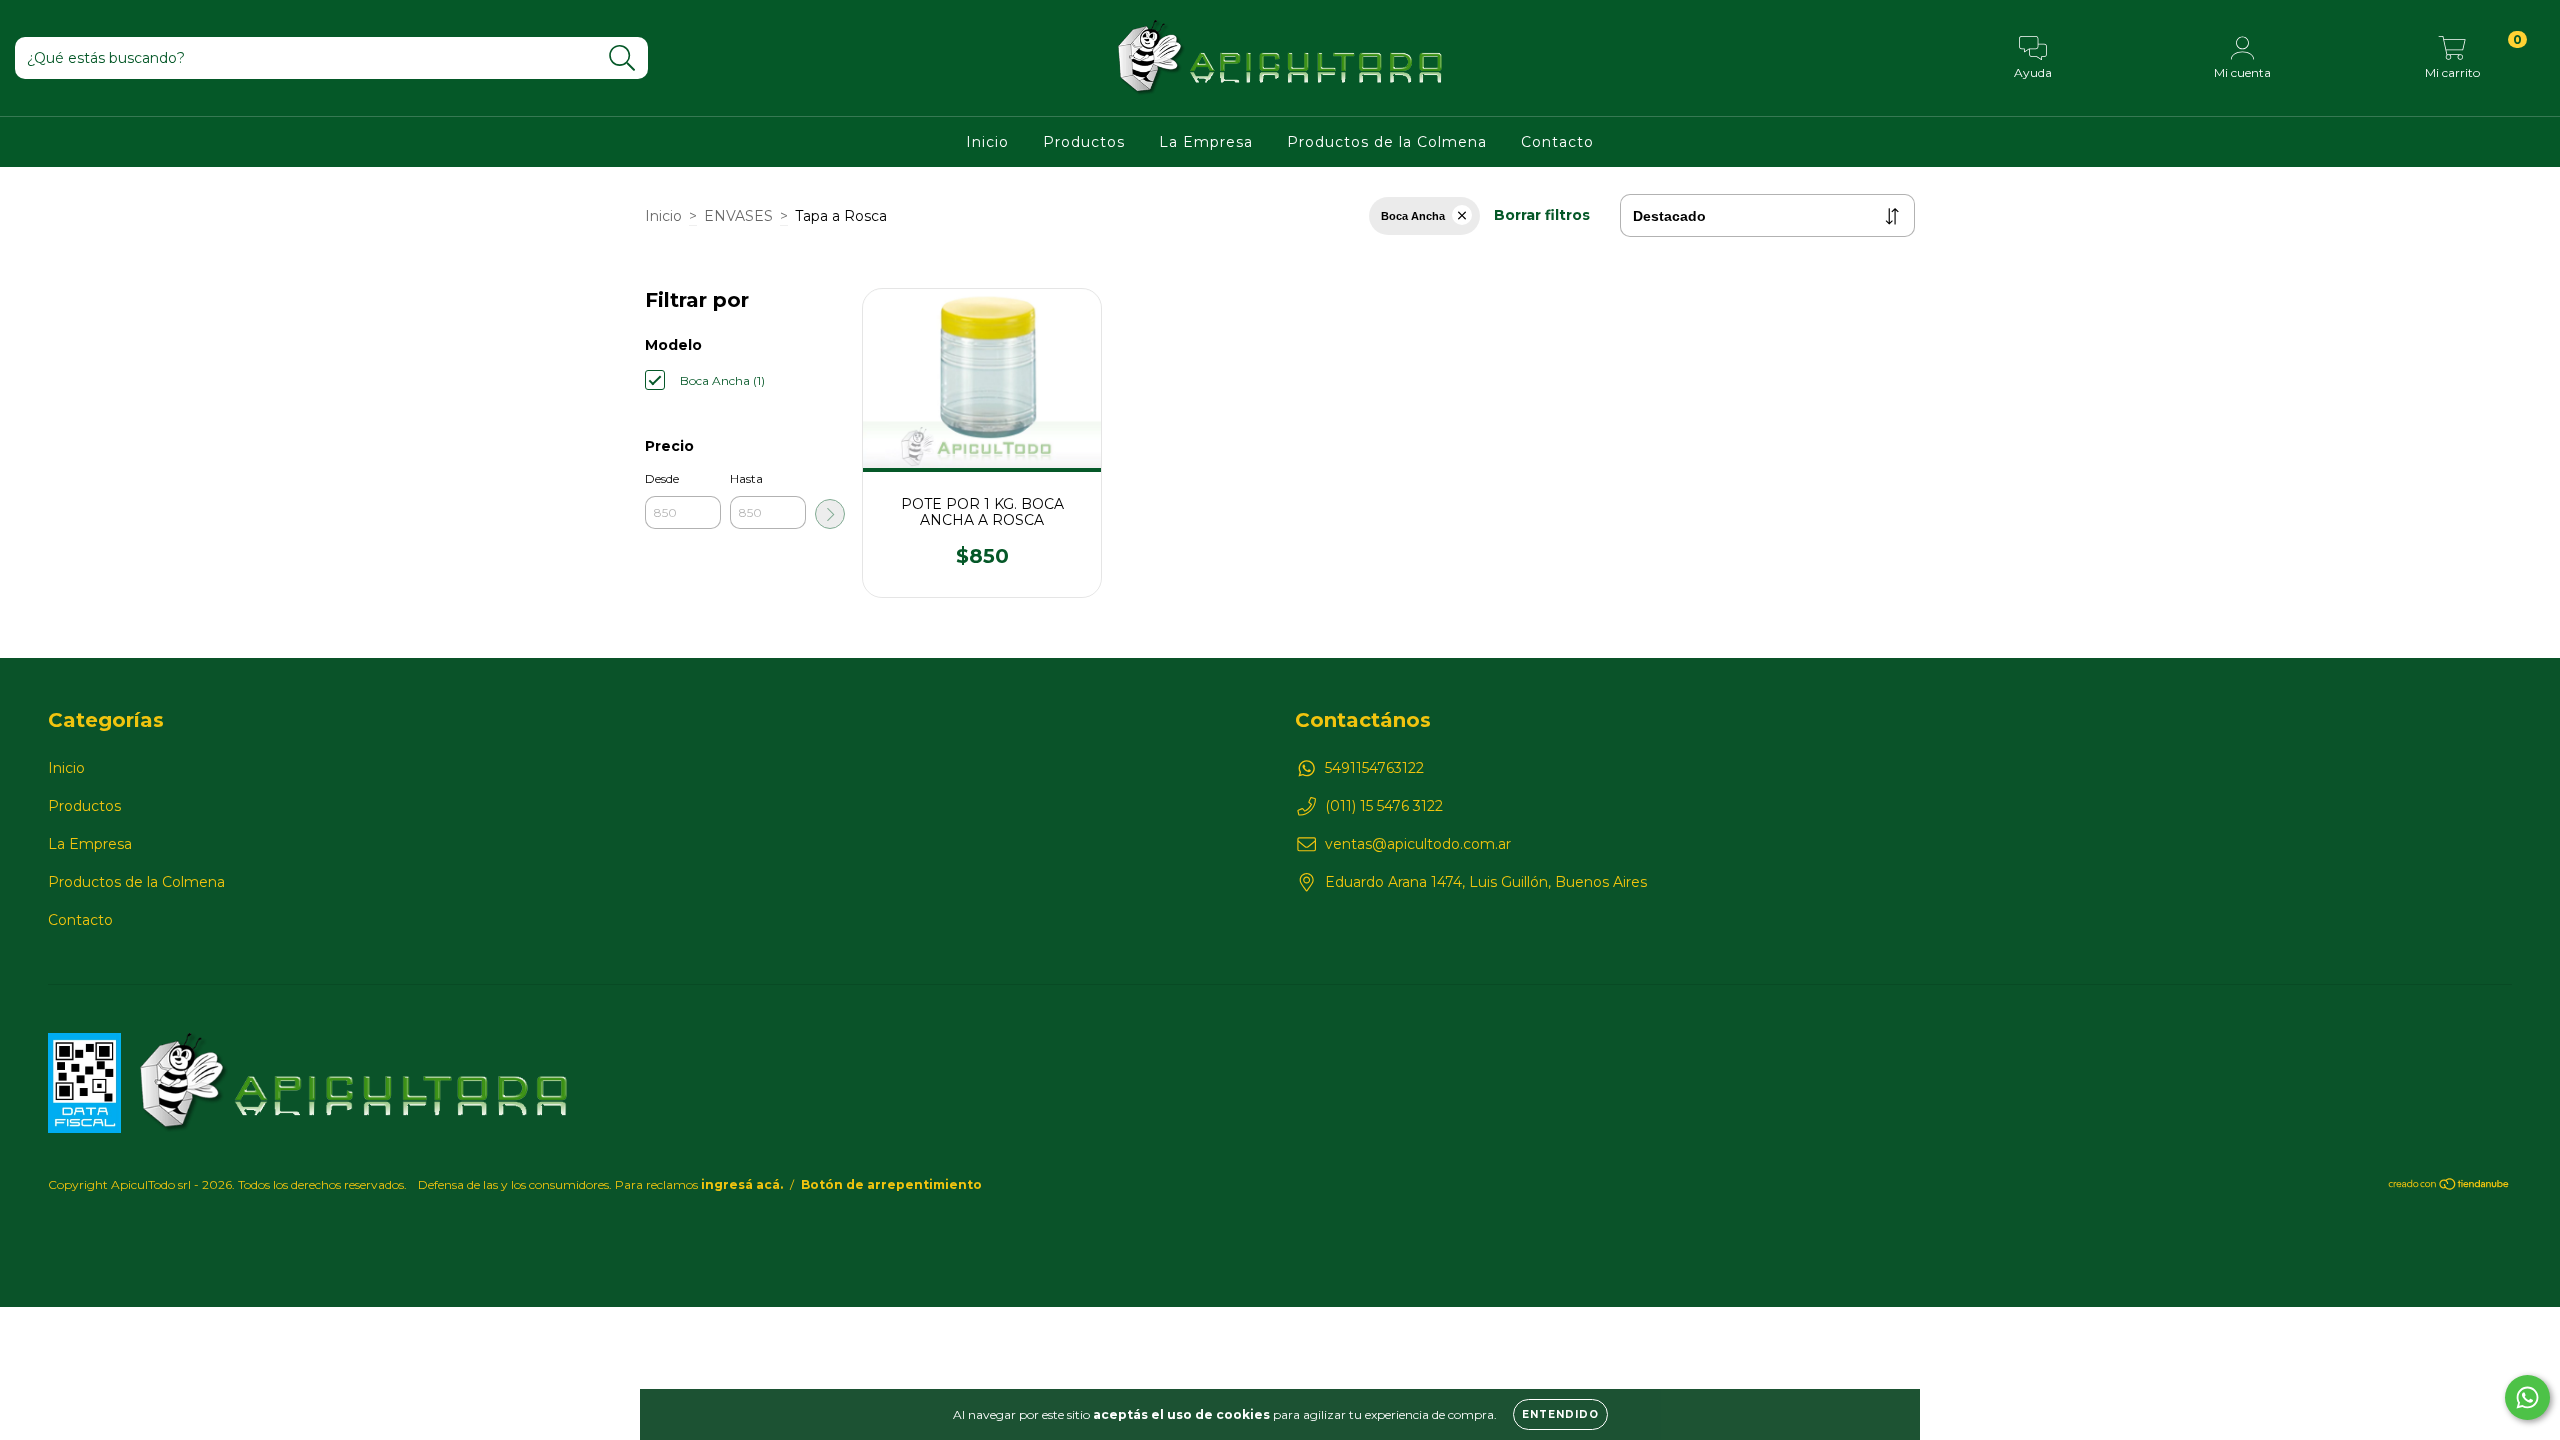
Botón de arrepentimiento (891, 1184)
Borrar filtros (1542, 215)
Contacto (1557, 142)
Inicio (987, 142)
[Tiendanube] (2449, 1185)
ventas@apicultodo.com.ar (1418, 844)
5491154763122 (1374, 768)
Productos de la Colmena (1387, 142)
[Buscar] (622, 58)
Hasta (746, 478)
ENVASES (738, 216)
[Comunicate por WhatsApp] (2527, 1397)
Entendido (1560, 1414)
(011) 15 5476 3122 (1384, 806)
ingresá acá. (742, 1184)
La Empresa (1206, 142)
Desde (662, 478)
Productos (1084, 142)
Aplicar (830, 514)
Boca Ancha (1413, 216)
